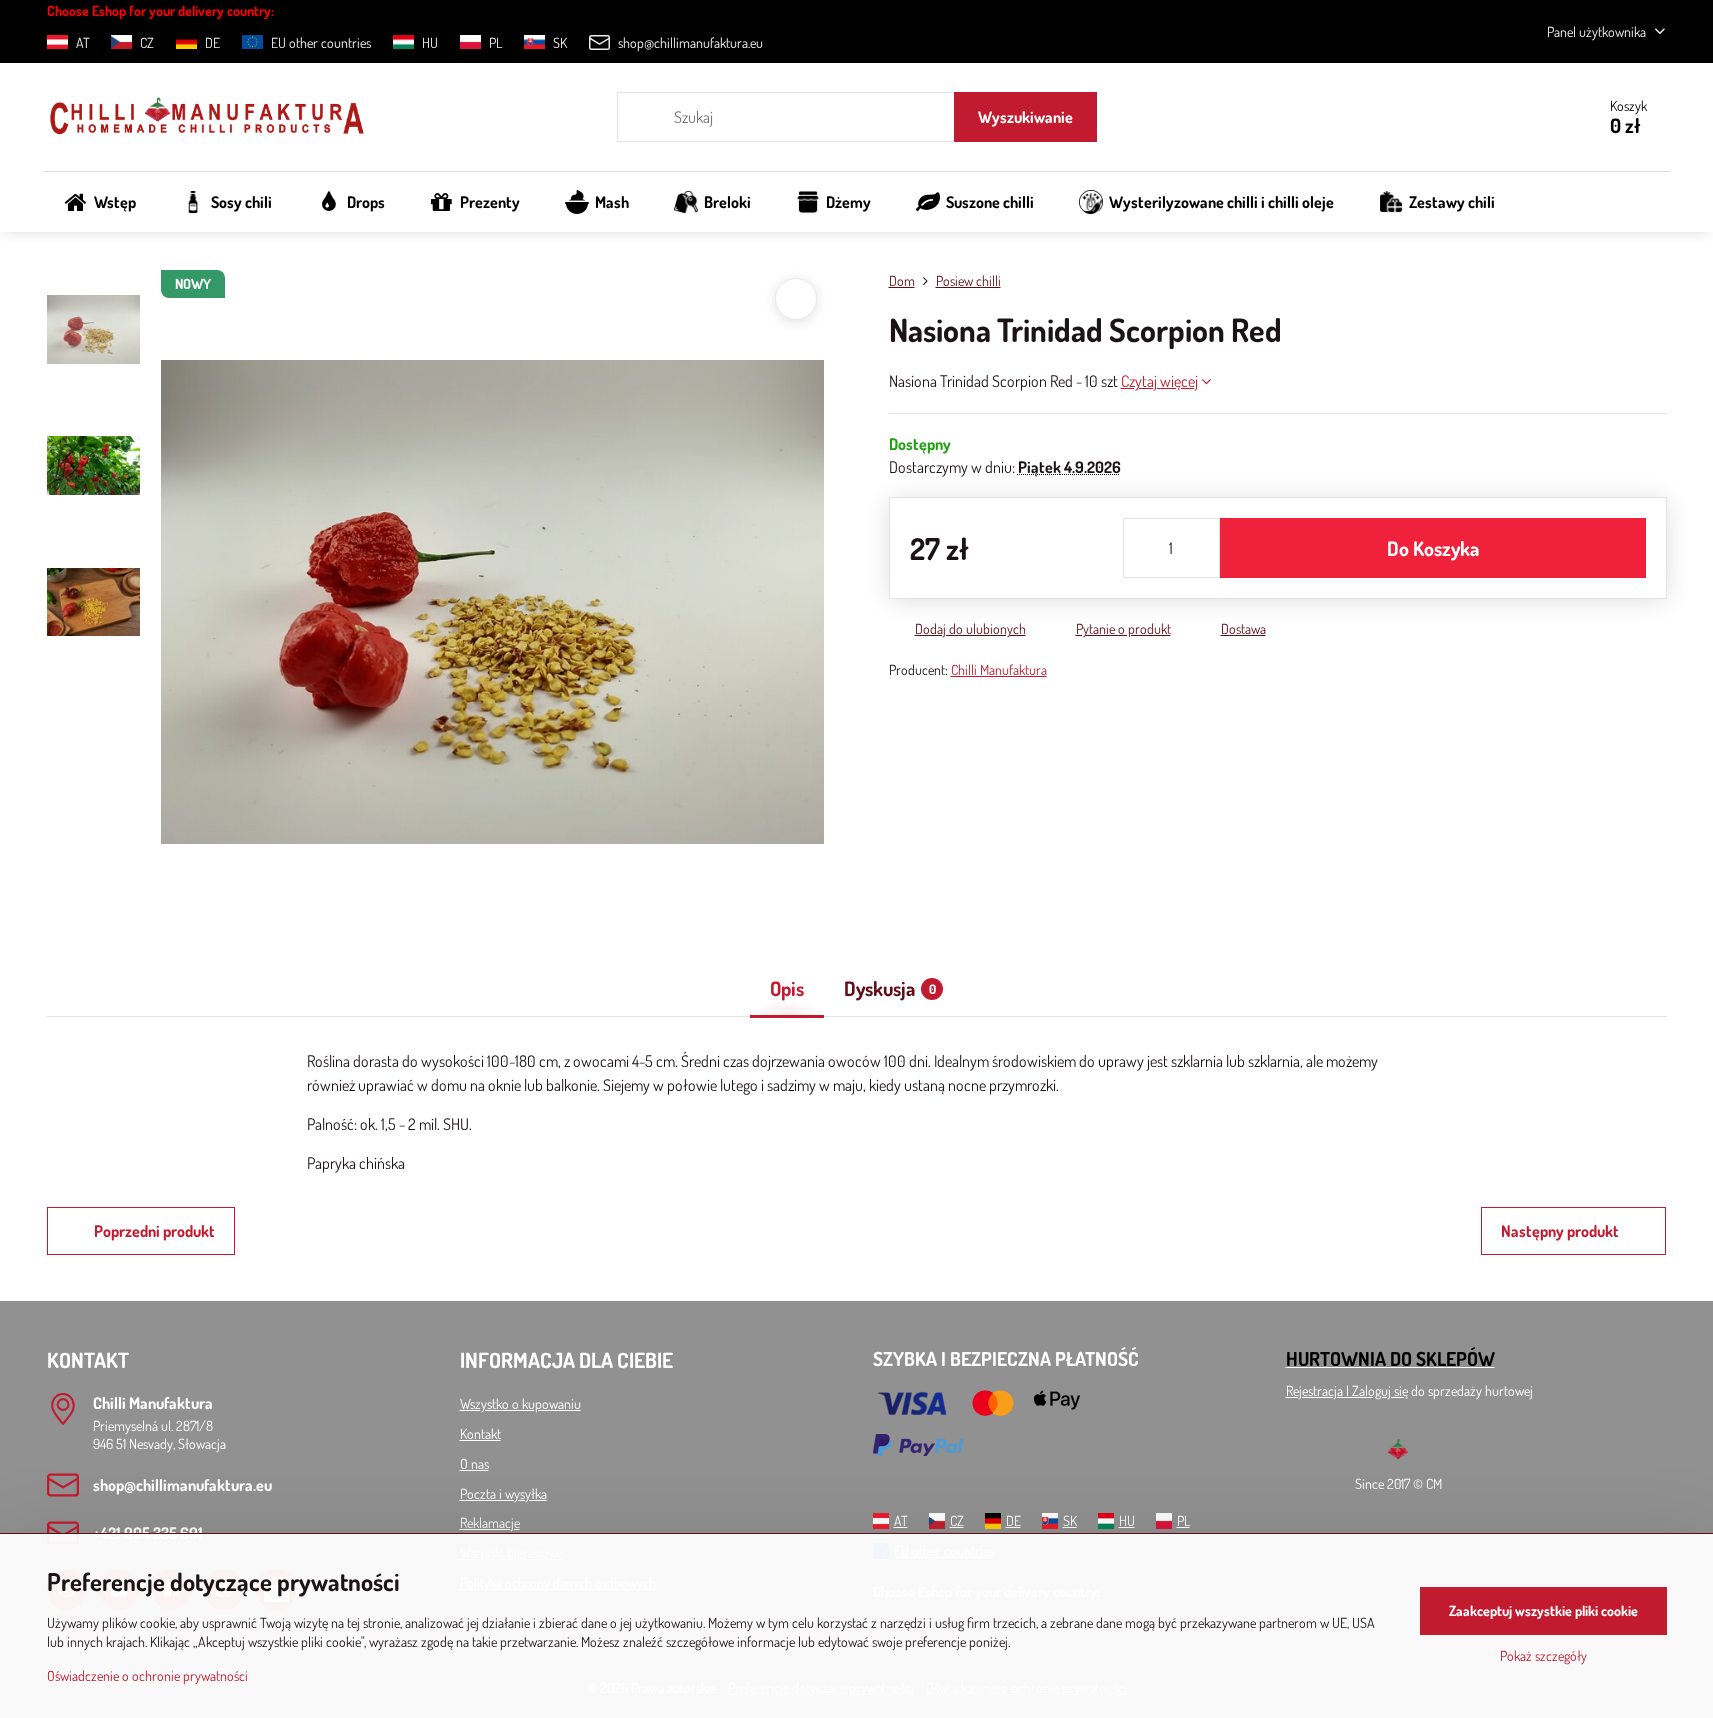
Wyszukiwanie (1025, 117)
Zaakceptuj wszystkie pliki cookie (1543, 1610)
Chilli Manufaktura (999, 669)
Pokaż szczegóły (1543, 1655)
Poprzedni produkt (154, 1231)
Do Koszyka (1433, 548)
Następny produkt (1560, 1231)
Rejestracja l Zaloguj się (1347, 1390)
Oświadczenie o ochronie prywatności (147, 1675)
